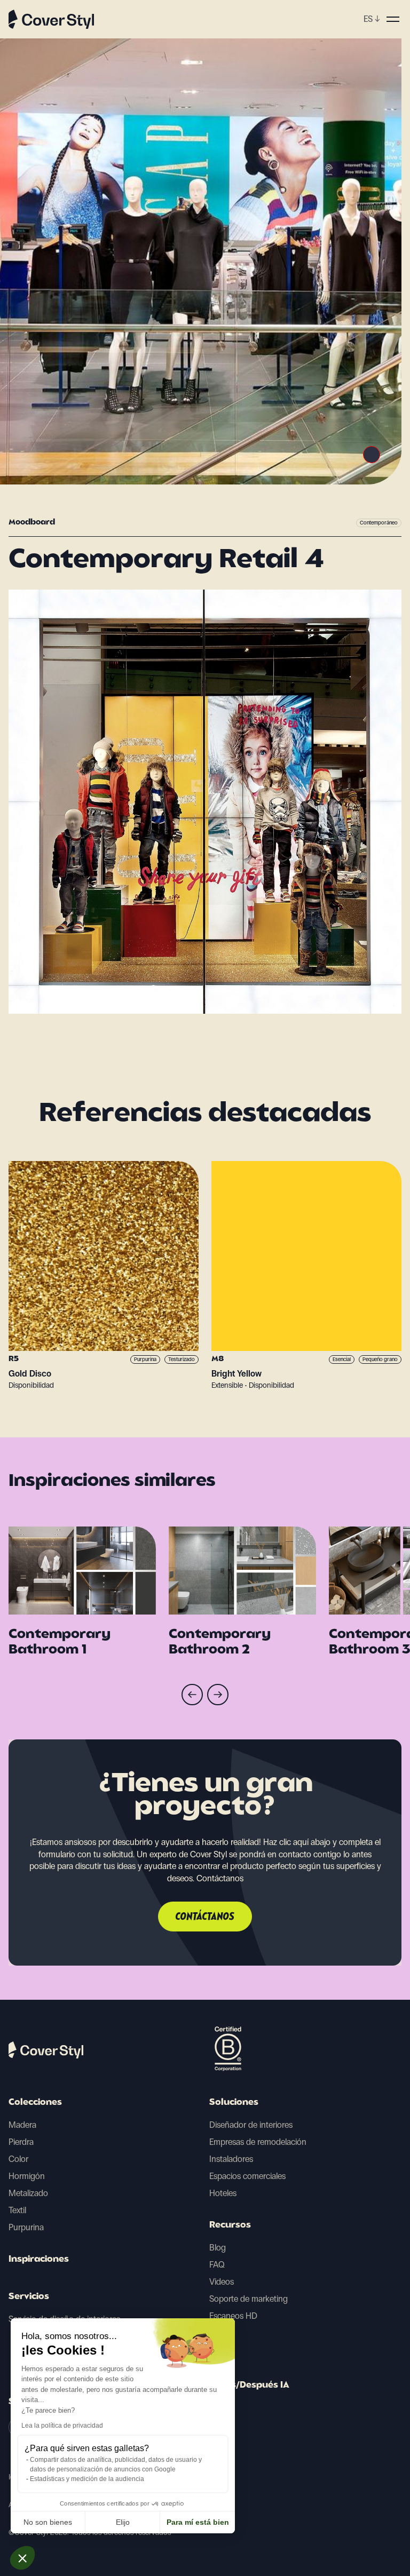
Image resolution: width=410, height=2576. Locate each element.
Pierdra (21, 2142)
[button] (22, 2558)
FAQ (217, 2265)
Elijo (123, 2522)
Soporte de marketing (249, 2299)
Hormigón (27, 2176)
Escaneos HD (233, 2316)
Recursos (230, 2225)
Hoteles (223, 2193)
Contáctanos (205, 1917)
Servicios (29, 2297)
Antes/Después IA (249, 2386)
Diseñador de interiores (251, 2125)
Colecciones (35, 2103)
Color (18, 2159)
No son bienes (48, 2522)
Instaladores (231, 2159)
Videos (222, 2282)
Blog (218, 2248)
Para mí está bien (198, 2522)
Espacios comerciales (247, 2176)
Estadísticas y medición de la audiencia (87, 2479)
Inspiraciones (39, 2260)
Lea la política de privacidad (62, 2426)
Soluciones (234, 2103)
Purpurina (26, 2227)
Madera (22, 2125)
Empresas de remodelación (258, 2142)
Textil (17, 2210)
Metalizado (28, 2193)
